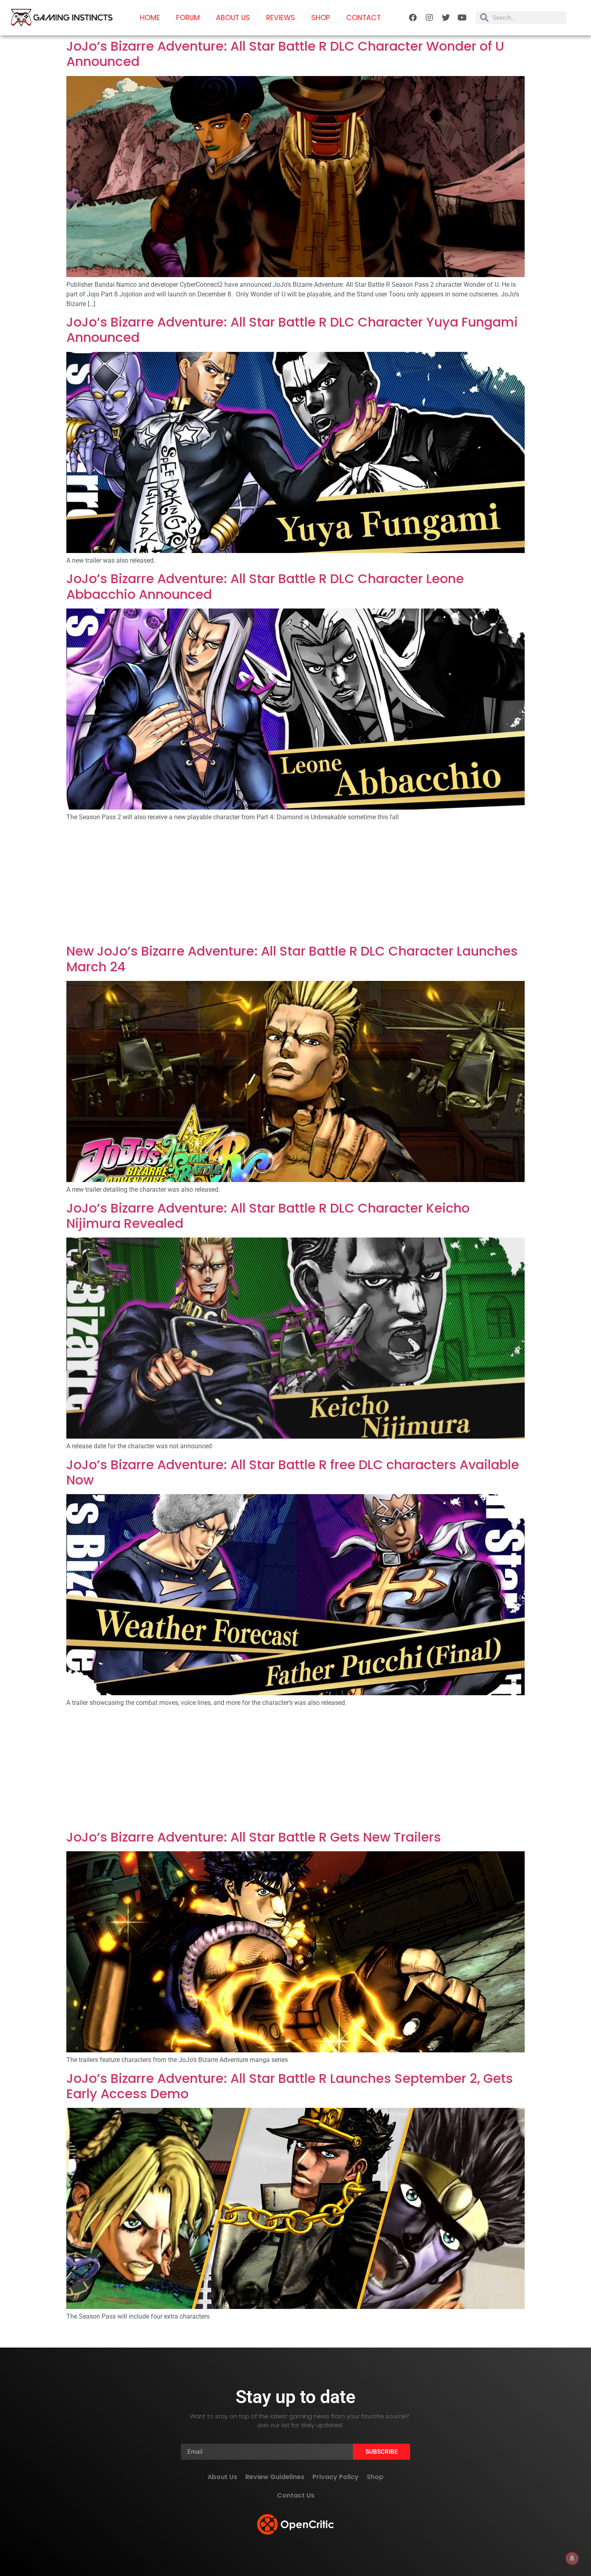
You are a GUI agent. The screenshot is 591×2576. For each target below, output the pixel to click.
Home (150, 18)
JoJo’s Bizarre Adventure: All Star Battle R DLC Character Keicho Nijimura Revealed (268, 1216)
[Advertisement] (295, 884)
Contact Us (296, 2495)
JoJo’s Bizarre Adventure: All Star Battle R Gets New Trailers (254, 1837)
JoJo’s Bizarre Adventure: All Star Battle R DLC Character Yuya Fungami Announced (292, 330)
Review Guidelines (275, 2477)
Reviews (281, 18)
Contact (363, 18)
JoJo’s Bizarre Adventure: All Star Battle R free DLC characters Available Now (293, 1472)
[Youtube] (462, 18)
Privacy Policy (336, 2477)
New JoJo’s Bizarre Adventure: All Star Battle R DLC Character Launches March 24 (292, 959)
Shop (321, 18)
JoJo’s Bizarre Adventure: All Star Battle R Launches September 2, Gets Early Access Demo (290, 2086)
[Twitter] (446, 18)
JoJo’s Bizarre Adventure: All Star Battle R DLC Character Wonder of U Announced (285, 54)
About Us (233, 18)
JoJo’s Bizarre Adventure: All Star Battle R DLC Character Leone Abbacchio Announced (265, 586)
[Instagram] (429, 18)
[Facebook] (413, 18)
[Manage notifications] (572, 2558)
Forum (188, 18)
